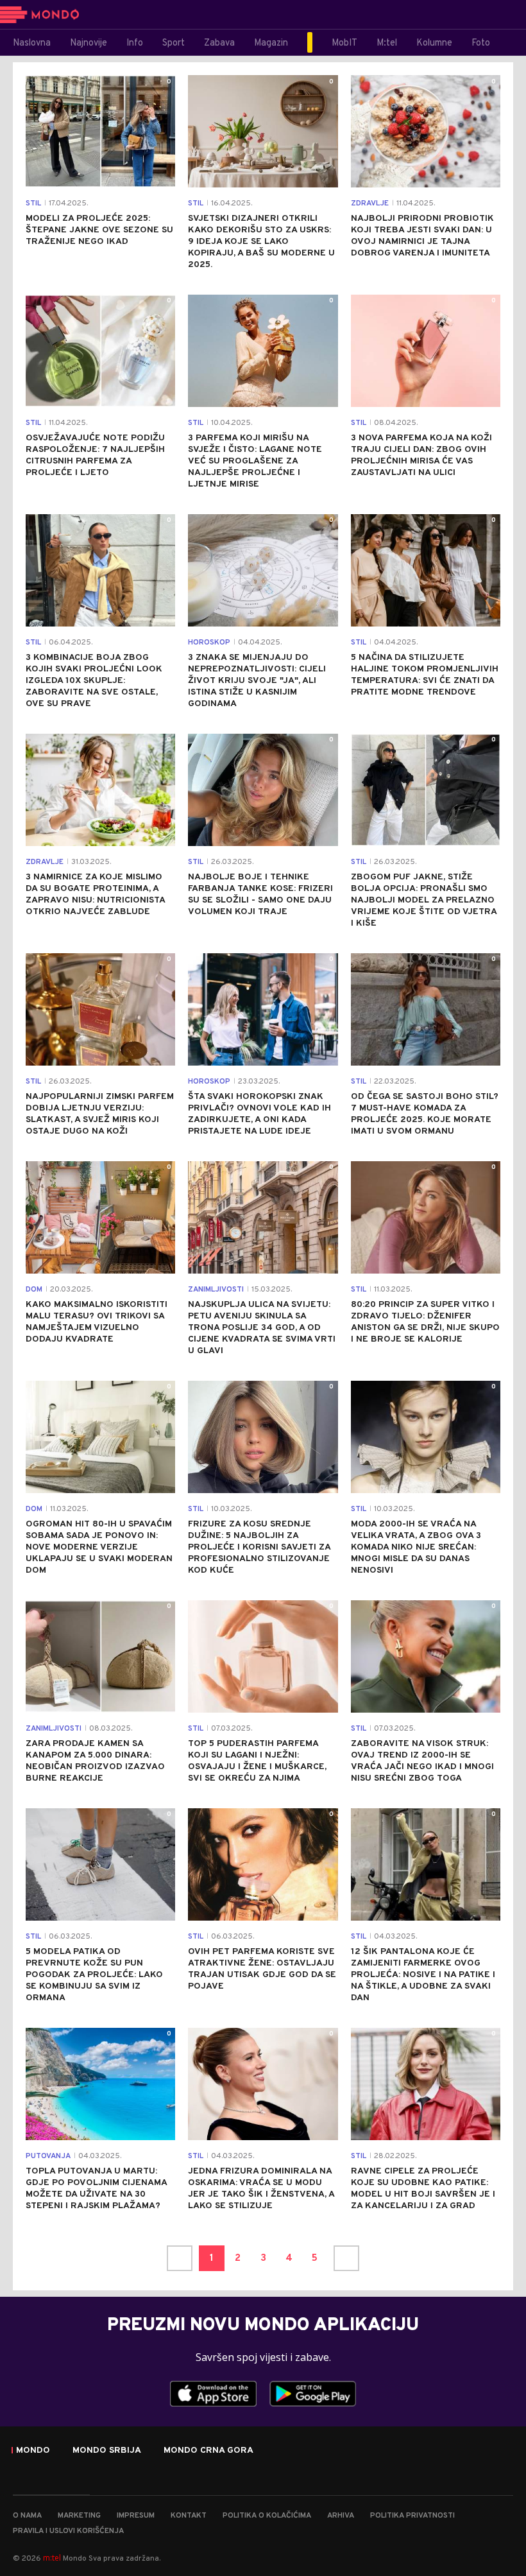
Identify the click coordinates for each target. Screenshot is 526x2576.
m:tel (52, 2558)
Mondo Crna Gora (208, 2451)
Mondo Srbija (107, 2451)
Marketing (79, 2516)
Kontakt (189, 2516)
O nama (27, 2516)
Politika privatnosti (412, 2516)
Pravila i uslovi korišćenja (68, 2531)
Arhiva (341, 2516)
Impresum (136, 2516)
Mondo (33, 2451)
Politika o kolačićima (267, 2516)
